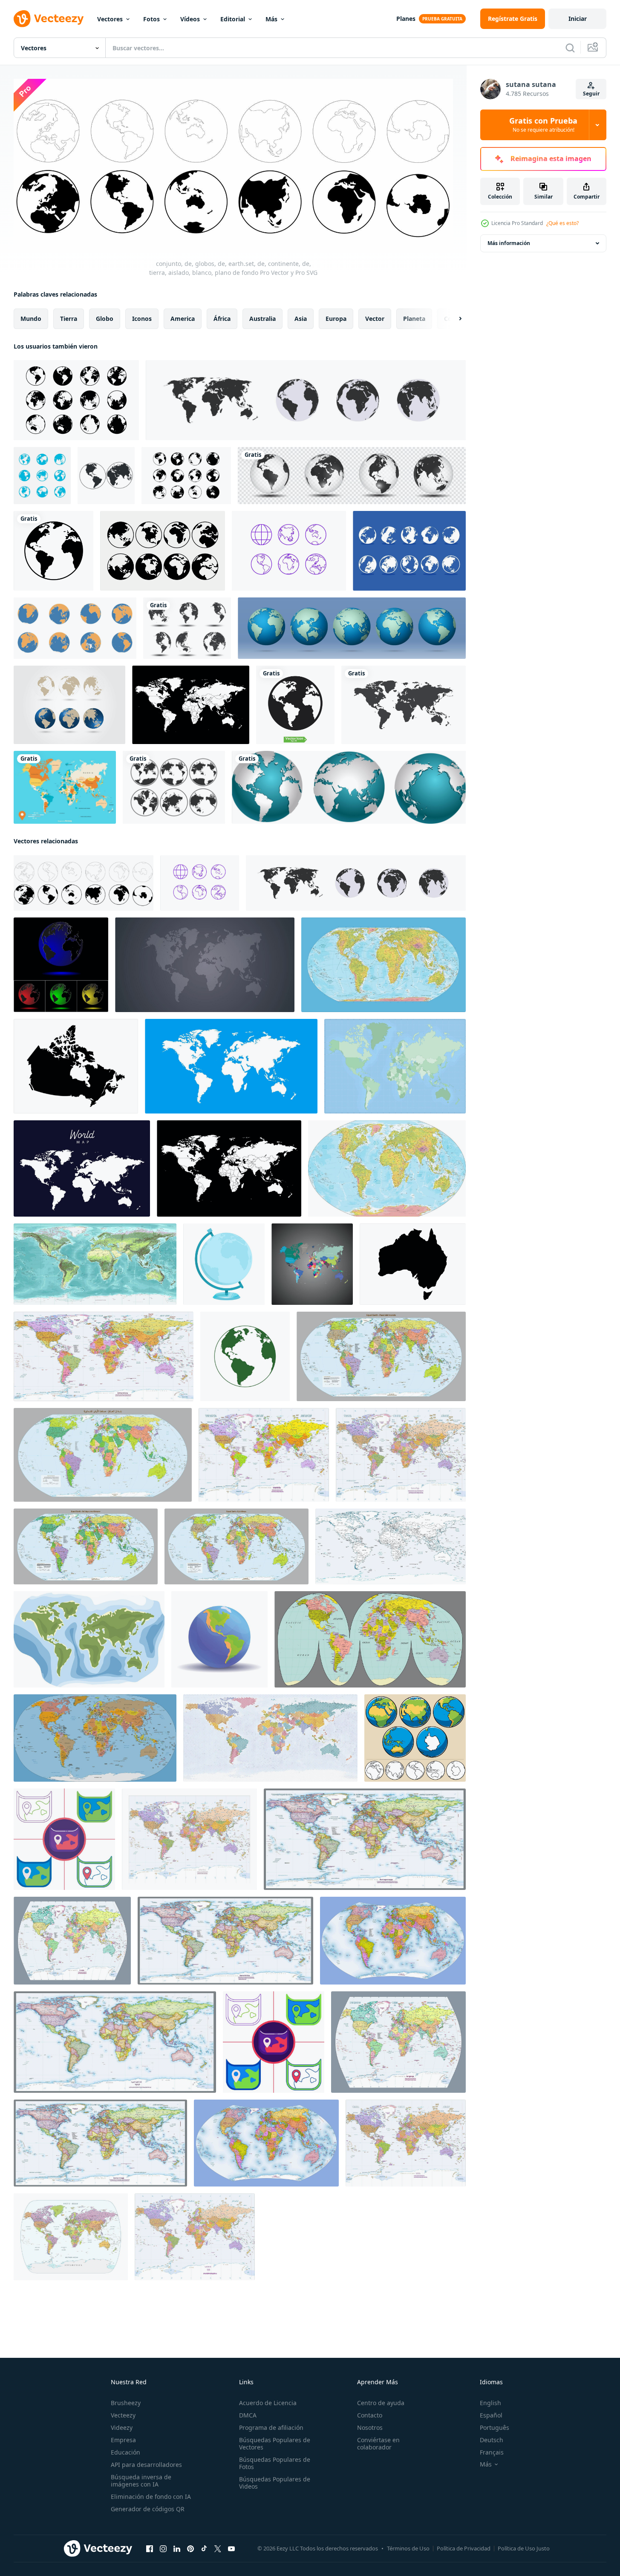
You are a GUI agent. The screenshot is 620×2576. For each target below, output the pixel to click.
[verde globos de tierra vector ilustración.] (245, 1356)
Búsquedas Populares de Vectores (275, 2443)
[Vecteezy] (49, 19)
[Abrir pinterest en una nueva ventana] (190, 2549)
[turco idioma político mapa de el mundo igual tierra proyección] (236, 1546)
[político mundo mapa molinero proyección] (189, 1839)
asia (301, 319)
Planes (406, 19)
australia (262, 319)
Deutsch (492, 2440)
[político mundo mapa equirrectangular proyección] (104, 1356)
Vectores (110, 19)
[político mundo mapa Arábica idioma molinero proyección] (195, 2237)
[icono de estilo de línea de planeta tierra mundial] (53, 551)
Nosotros (370, 2427)
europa (336, 319)
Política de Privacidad (464, 2548)
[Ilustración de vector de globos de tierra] (106, 476)
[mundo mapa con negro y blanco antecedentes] (312, 1264)
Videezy (122, 2427)
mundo (31, 319)
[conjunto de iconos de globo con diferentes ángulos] (163, 551)
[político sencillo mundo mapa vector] (370, 1639)
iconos (142, 319)
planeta (414, 319)
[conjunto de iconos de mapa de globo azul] (289, 551)
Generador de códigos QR (148, 2509)
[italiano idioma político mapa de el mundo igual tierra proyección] (381, 1356)
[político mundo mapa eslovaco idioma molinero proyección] (264, 1455)
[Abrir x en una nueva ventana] (218, 2549)
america (183, 319)
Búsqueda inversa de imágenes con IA (141, 2481)
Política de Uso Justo (524, 2548)
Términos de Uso (408, 2548)
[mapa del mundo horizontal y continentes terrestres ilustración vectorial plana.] (205, 965)
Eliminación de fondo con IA (151, 2497)
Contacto (370, 2415)
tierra (69, 319)
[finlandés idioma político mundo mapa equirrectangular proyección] (225, 1941)
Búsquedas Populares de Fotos (275, 2463)
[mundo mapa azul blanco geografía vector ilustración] (231, 1066)
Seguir (591, 94)
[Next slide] (453, 319)
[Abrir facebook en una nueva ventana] (150, 2549)
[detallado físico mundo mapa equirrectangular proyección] (95, 1264)
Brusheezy (126, 2403)
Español (491, 2415)
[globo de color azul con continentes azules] (224, 1264)
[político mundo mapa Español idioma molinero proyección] (406, 2143)
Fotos (151, 19)
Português (495, 2427)
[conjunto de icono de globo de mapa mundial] (42, 476)
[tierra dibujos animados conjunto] (415, 1738)
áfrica (222, 319)
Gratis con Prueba (543, 125)
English (490, 2403)
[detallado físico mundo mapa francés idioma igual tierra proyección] (384, 965)
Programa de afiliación (271, 2427)
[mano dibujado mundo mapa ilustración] (89, 1639)
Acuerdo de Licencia (268, 2403)
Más (271, 19)
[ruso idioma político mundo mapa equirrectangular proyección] (365, 1839)
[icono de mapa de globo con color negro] (174, 787)
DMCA (248, 2415)
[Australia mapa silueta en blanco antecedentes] (413, 1264)
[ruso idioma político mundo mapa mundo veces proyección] (398, 2042)
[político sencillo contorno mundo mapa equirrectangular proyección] (391, 1546)
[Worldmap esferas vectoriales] (69, 705)
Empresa (123, 2440)
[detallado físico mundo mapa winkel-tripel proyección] (387, 1168)
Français (492, 2452)
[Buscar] (570, 48)
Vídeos (190, 19)
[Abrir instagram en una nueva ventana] (163, 2549)
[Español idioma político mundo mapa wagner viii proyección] (266, 2143)
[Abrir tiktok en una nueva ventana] (204, 2549)
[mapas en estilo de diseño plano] (64, 1839)
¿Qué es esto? (562, 223)
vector (375, 319)
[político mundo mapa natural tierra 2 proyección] (95, 1738)
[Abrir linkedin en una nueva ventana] (177, 2549)
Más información (509, 243)
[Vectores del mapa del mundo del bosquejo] (187, 628)
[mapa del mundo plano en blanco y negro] (186, 476)
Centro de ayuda (381, 2403)
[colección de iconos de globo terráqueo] (76, 400)
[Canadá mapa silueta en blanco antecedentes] (76, 1066)
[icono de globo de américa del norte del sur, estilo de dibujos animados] (219, 1639)
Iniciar (578, 19)
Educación (125, 2452)
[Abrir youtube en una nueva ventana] (231, 2549)
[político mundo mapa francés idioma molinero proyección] (401, 1455)
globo (105, 319)
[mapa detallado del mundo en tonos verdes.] (395, 1066)
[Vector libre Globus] (409, 551)
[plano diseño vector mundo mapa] (82, 1168)
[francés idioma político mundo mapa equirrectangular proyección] (100, 2143)
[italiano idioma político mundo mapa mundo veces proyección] (72, 1941)
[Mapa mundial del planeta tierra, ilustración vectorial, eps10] (352, 628)
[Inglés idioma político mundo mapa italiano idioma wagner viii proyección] (393, 1941)
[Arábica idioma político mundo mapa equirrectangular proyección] (115, 2042)
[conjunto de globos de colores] (61, 965)
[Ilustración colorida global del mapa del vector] (65, 787)
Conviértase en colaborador (378, 2443)
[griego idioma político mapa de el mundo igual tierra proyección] (86, 1546)
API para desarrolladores (146, 2465)
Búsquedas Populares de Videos (275, 2483)
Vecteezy (123, 2415)
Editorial (233, 19)
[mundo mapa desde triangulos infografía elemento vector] (270, 1738)
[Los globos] (349, 787)
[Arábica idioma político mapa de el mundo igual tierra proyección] (103, 1455)
